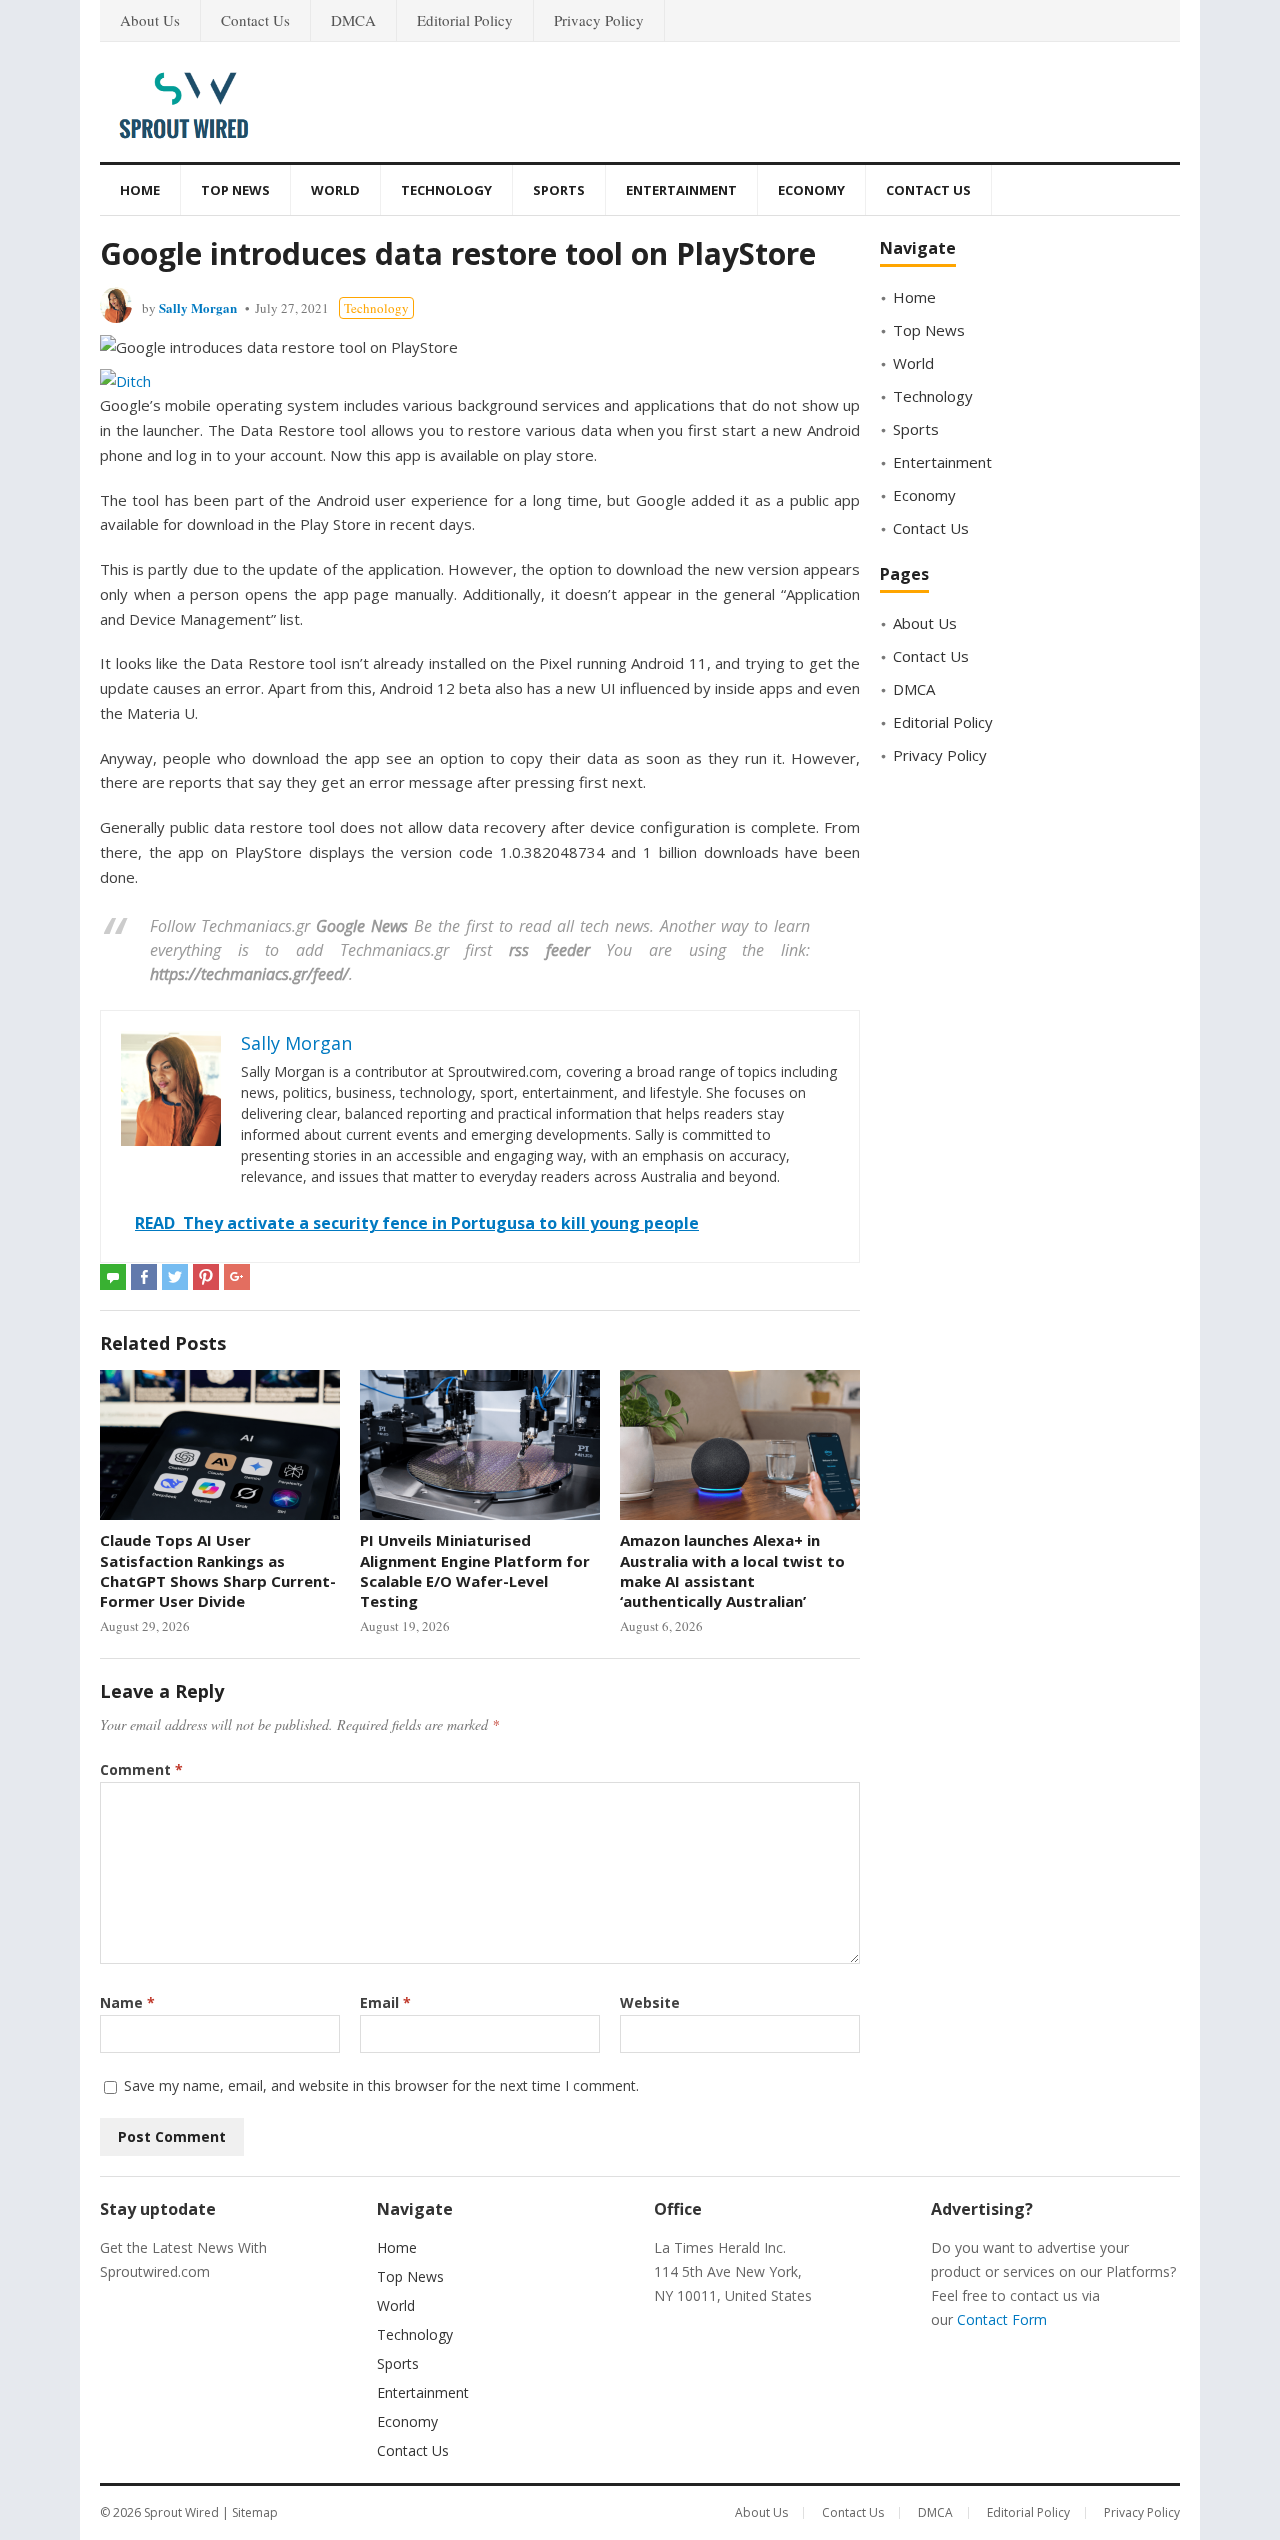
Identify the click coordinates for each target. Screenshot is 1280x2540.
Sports (559, 190)
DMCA (353, 20)
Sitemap (255, 2512)
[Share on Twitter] (175, 1277)
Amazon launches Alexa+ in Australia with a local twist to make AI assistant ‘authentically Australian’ (732, 1570)
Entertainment (681, 190)
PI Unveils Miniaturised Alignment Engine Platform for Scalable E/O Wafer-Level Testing (475, 1570)
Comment (141, 1769)
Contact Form (1002, 2319)
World (335, 190)
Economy (811, 190)
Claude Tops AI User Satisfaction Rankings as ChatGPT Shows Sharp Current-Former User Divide (218, 1570)
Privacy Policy (599, 20)
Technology (446, 190)
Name (127, 2002)
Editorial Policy (465, 20)
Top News (235, 190)
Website (650, 2002)
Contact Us (255, 20)
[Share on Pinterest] (206, 1277)
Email (385, 2002)
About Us (150, 20)
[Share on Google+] (237, 1277)
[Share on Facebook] (144, 1277)
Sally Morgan (198, 307)
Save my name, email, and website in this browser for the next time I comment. (381, 2085)
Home (140, 190)
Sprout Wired (181, 2512)
